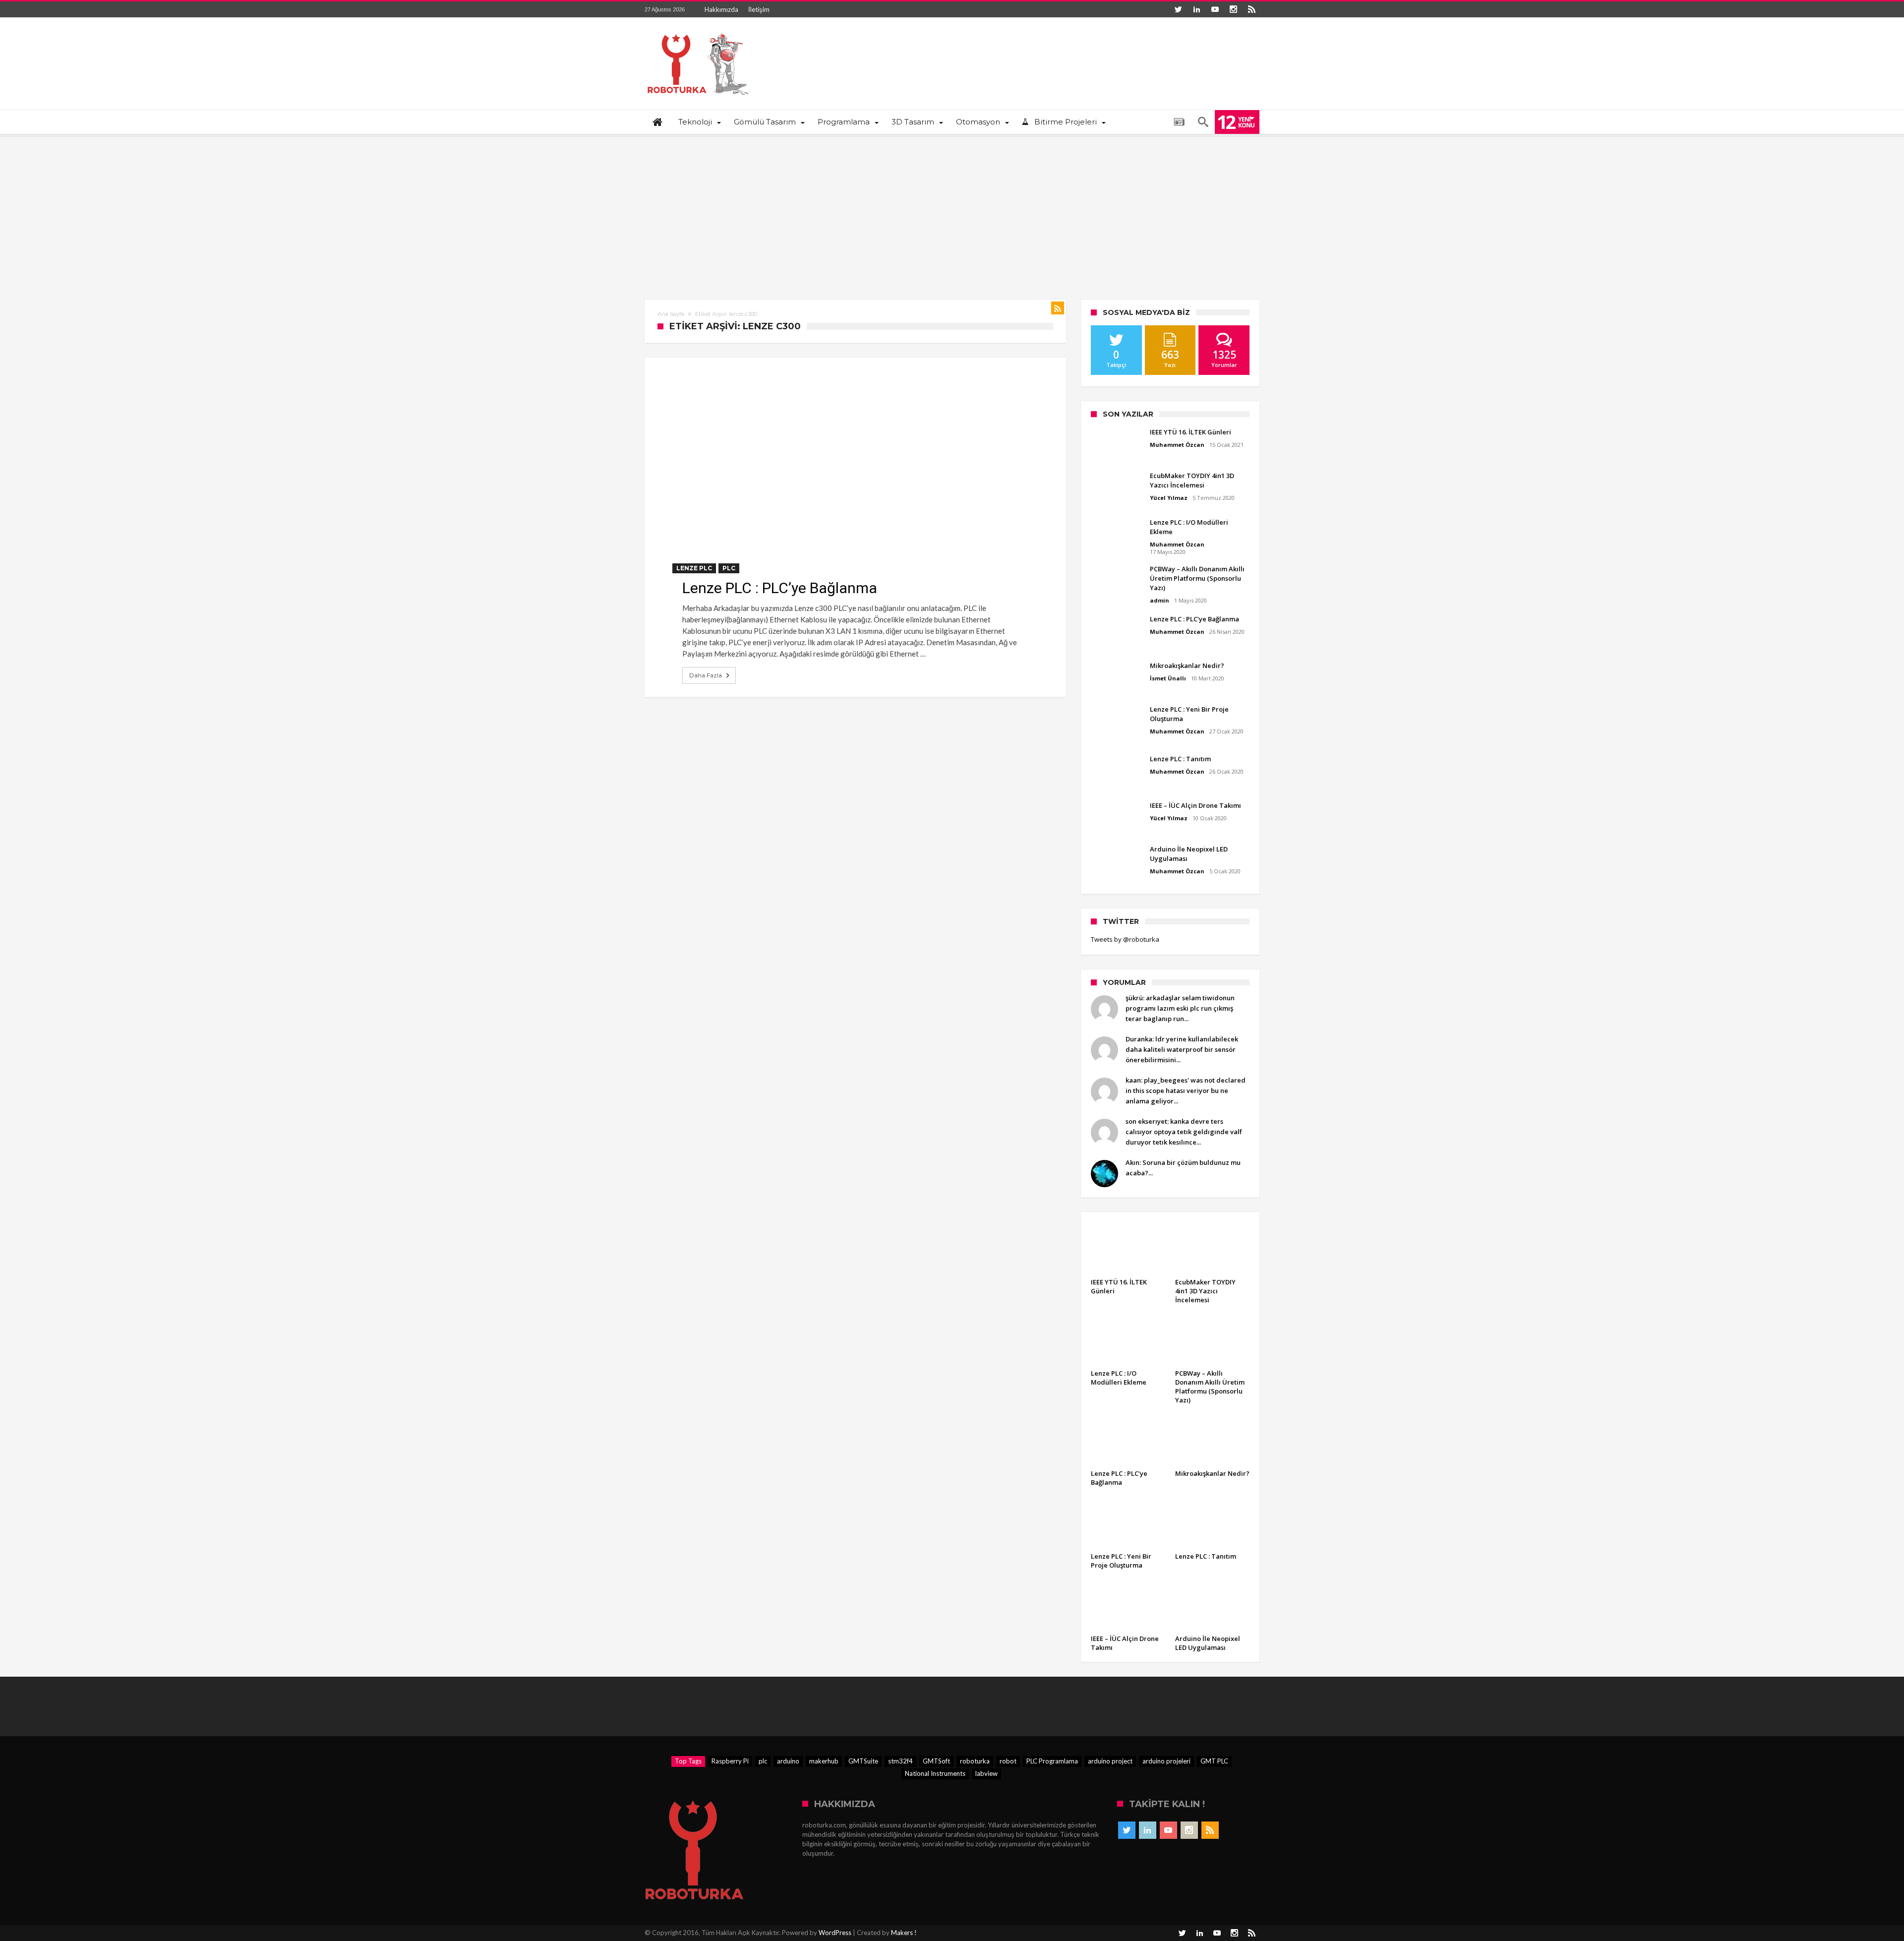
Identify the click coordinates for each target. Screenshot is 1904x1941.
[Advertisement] (952, 210)
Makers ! (904, 1933)
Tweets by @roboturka (1125, 939)
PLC (729, 568)
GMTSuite (863, 1761)
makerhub (824, 1761)
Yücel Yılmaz (1169, 498)
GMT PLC (1214, 1761)
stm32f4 (900, 1761)
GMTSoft (936, 1761)
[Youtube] (1215, 9)
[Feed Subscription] (1058, 308)
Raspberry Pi (730, 1761)
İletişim (759, 9)
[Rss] (1251, 9)
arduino (788, 1761)
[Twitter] (1178, 9)
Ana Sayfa (671, 314)
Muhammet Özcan (1177, 445)
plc (763, 1761)
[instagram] (1233, 9)
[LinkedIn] (1196, 9)
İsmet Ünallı (1168, 678)
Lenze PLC (694, 568)
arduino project (1110, 1761)
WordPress (835, 1933)
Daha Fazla (706, 675)
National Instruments (935, 1773)
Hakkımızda (721, 9)
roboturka (975, 1761)
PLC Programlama (1052, 1761)
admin (1160, 600)
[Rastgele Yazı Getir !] (1179, 122)
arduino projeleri (1166, 1761)
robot (1008, 1761)
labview (986, 1773)
